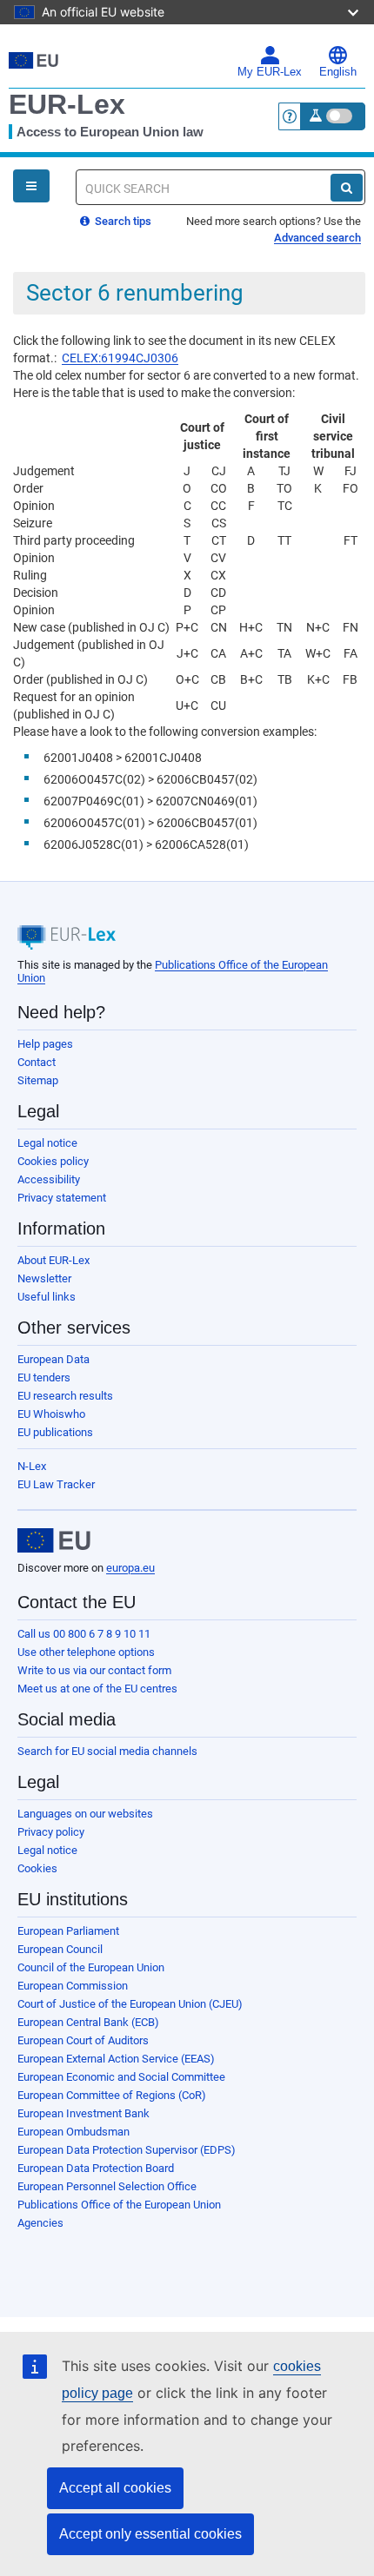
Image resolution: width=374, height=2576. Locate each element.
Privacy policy (51, 1832)
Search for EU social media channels (107, 1751)
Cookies (37, 1868)
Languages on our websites (85, 1814)
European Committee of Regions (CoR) (112, 2095)
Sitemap (38, 1080)
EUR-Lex (67, 104)
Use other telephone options (86, 1652)
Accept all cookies (115, 2488)
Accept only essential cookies (150, 2534)
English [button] (338, 72)
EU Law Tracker (56, 1484)
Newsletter (44, 1278)
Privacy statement (62, 1198)
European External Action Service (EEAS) (116, 2059)
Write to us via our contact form (94, 1670)
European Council (60, 1949)
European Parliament (68, 1931)
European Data (53, 1359)
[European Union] (54, 1540)
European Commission (73, 1986)
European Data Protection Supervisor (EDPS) (127, 2150)
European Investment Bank (83, 2113)
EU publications (55, 1432)
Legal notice (47, 1143)
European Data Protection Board (96, 2168)
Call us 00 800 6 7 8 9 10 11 (84, 1634)
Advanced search (317, 238)
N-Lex (32, 1466)
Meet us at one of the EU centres (97, 1689)
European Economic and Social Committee (121, 2077)
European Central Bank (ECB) (88, 2022)
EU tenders (44, 1377)
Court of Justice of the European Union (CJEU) (130, 2004)
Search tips (122, 221)
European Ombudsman (73, 2132)
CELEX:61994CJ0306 (120, 358)
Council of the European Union (91, 1967)
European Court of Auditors (83, 2040)
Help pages (45, 1044)
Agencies (40, 2223)
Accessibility (49, 1179)
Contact (37, 1062)
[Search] (347, 188)
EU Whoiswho (51, 1414)
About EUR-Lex (53, 1260)
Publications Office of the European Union (119, 2205)
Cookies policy (53, 1161)
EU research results (65, 1396)
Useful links (47, 1297)
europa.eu (130, 1568)
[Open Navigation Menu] (31, 186)
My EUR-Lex (270, 72)
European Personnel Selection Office (107, 2186)
